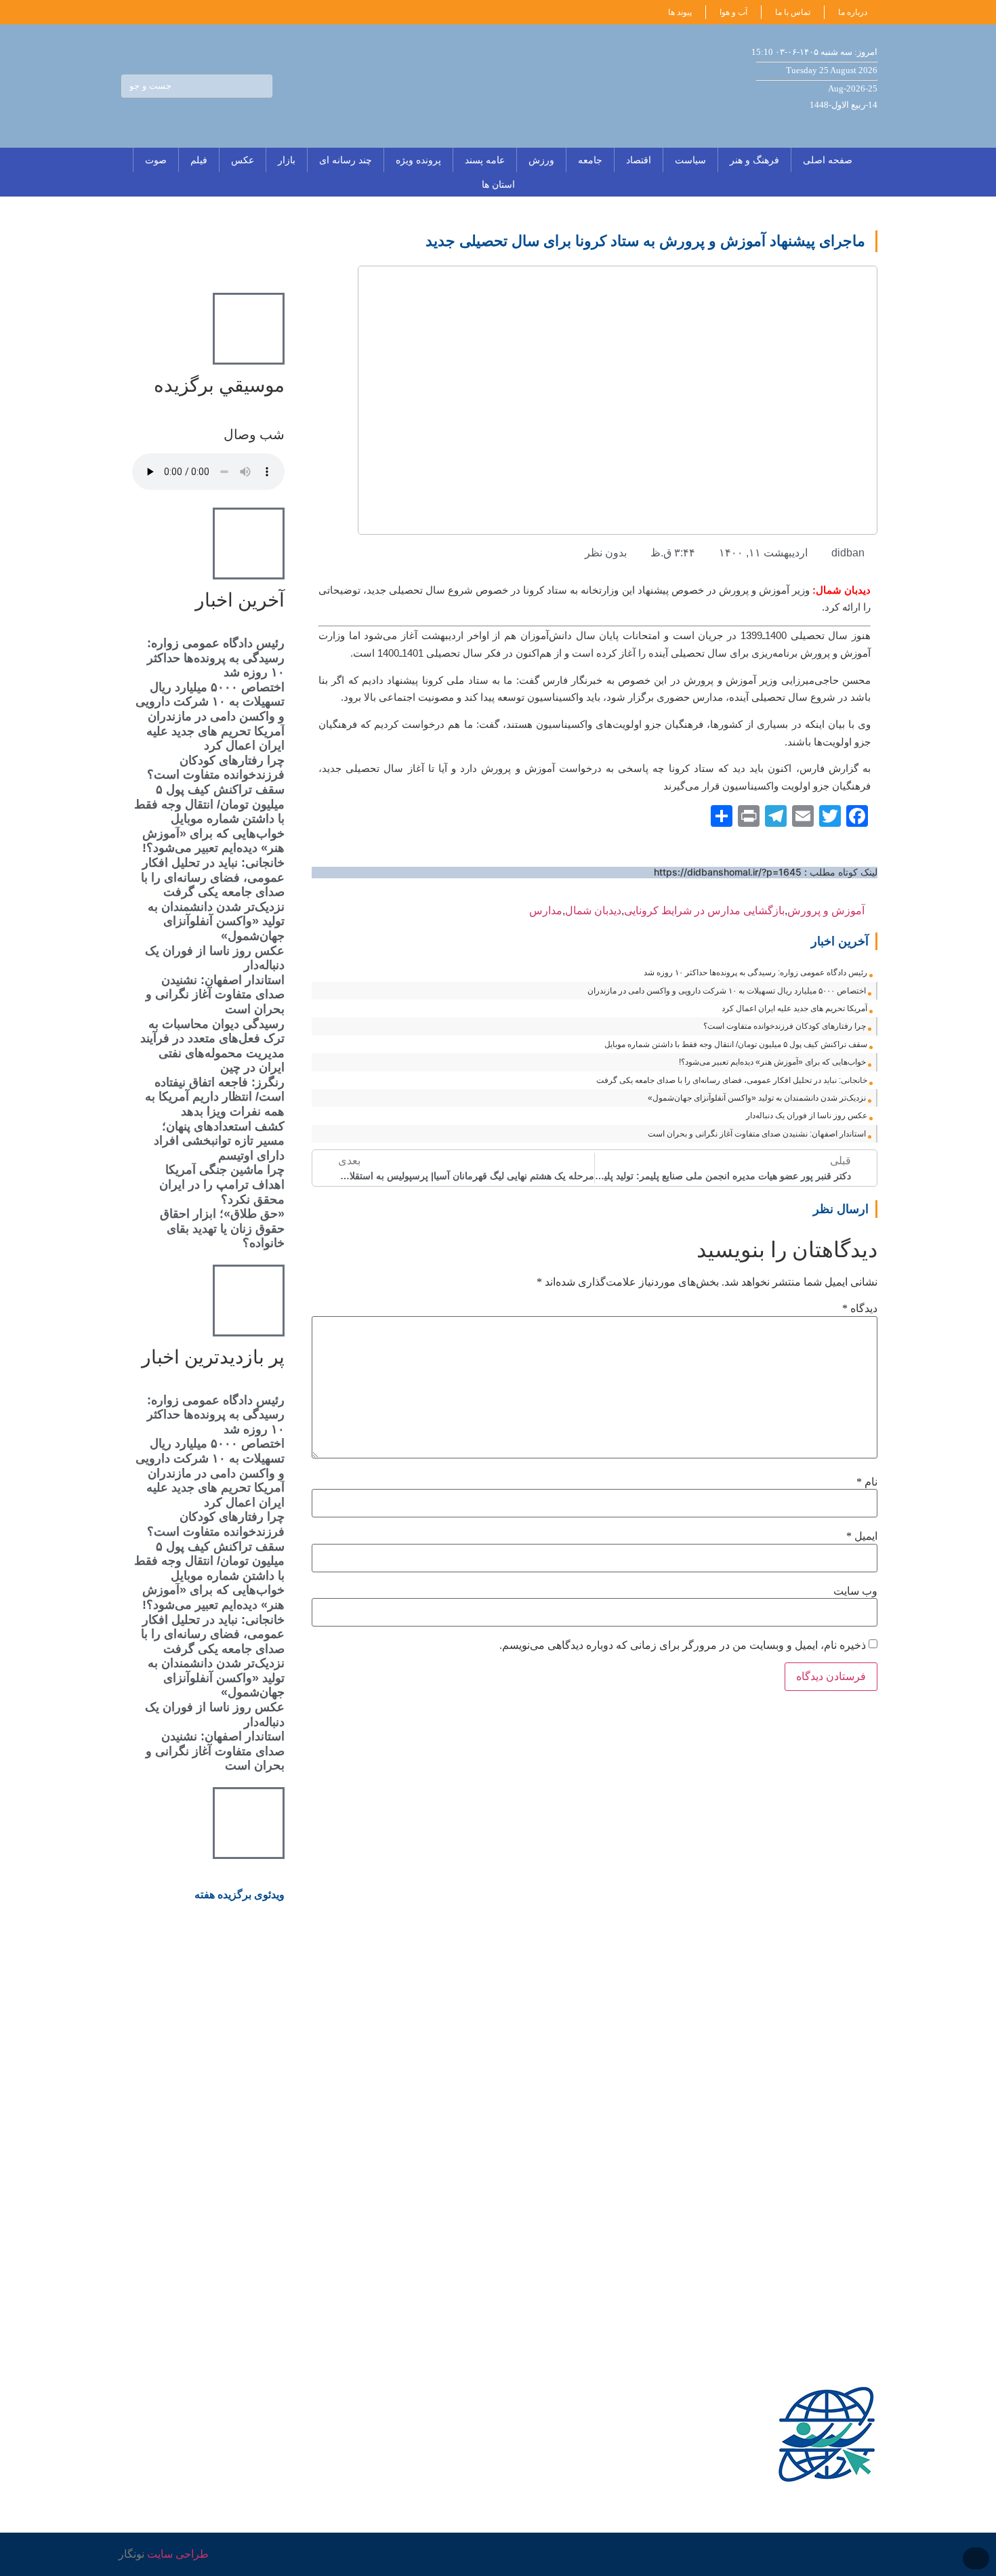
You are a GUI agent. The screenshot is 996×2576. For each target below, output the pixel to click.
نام (867, 1482)
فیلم (199, 160)
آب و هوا (733, 12)
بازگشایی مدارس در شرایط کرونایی (704, 911)
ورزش (541, 160)
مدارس (546, 911)
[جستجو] (260, 86)
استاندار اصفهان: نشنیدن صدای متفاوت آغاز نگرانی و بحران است (757, 1134)
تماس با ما (793, 12)
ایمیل (862, 1536)
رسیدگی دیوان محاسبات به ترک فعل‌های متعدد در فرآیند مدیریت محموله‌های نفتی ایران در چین (212, 1046)
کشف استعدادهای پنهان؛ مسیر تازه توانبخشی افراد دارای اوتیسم (219, 1141)
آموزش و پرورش (826, 911)
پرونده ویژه (418, 160)
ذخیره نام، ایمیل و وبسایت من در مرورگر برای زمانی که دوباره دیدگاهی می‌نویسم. (683, 1645)
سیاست (690, 160)
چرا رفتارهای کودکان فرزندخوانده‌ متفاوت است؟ (785, 1026)
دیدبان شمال (593, 911)
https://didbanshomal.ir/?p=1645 (728, 872)
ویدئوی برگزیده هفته (240, 1895)
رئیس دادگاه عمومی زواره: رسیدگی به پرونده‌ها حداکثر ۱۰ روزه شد (755, 973)
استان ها (498, 184)
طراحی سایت (178, 2554)
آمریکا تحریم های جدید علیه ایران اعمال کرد (794, 1008)
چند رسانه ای (346, 160)
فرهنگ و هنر (754, 160)
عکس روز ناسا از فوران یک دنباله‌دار (807, 1116)
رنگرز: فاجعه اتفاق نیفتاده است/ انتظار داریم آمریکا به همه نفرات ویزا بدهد (215, 1097)
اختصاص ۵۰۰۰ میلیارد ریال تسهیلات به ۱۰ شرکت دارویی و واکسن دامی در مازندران (727, 991)
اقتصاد (639, 160)
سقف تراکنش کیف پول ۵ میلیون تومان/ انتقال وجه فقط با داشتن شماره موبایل (736, 1044)
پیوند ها (680, 12)
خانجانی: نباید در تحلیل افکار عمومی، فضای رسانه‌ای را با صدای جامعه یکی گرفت (732, 1080)
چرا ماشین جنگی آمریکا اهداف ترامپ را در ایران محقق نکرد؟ (222, 1184)
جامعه (590, 160)
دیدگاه (860, 1309)
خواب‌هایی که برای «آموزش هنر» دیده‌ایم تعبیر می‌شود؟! (772, 1062)
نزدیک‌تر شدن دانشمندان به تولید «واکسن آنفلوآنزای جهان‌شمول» (757, 1098)
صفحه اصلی (828, 160)
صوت (156, 160)
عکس (243, 160)
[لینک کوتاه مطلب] (871, 911)
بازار (287, 160)
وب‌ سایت (855, 1591)
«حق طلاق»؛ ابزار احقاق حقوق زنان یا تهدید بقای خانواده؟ (222, 1228)
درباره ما (853, 12)
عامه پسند (485, 160)
